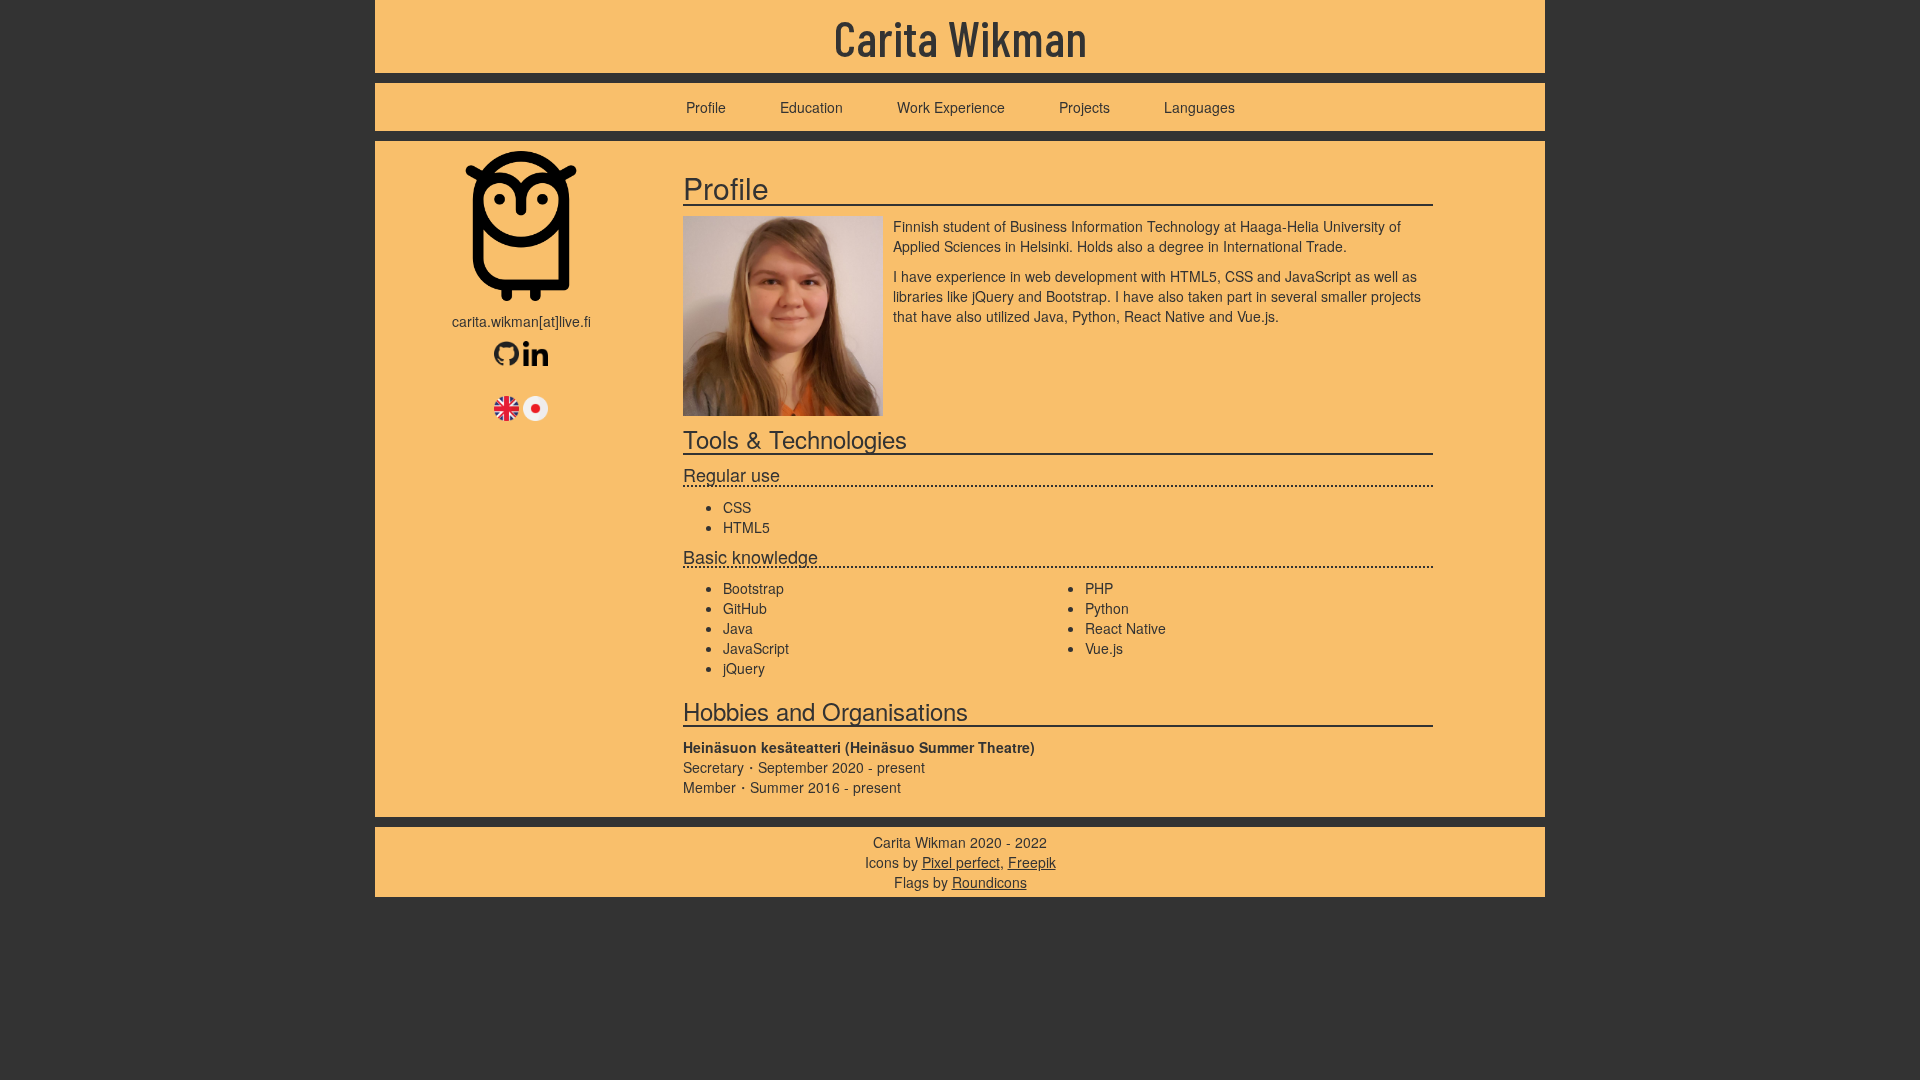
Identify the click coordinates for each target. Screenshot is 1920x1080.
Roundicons (989, 882)
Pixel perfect (961, 862)
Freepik (1032, 862)
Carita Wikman (960, 37)
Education (811, 107)
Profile (706, 107)
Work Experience (951, 107)
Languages (1199, 107)
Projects (1084, 107)
